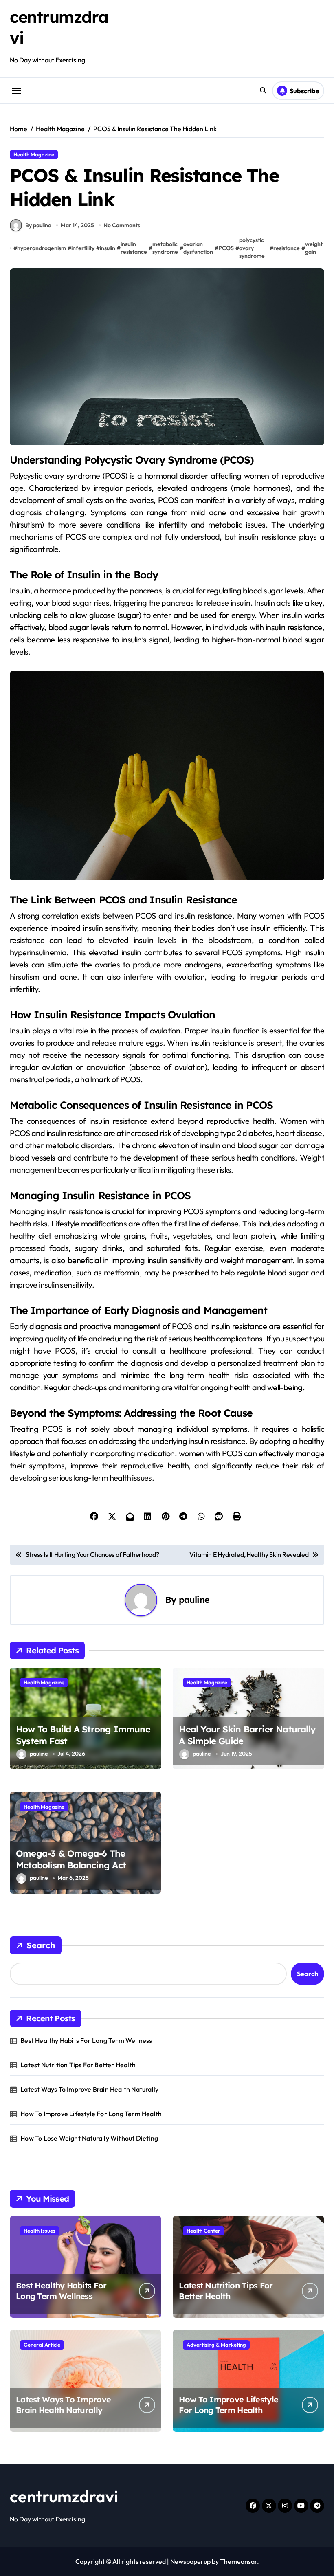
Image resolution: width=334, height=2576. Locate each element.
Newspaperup (190, 2561)
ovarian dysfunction (198, 248)
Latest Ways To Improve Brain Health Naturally (89, 2089)
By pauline (38, 225)
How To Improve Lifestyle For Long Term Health (91, 2114)
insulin (108, 248)
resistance (287, 248)
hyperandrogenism (42, 248)
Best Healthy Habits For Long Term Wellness (86, 2040)
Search (41, 1945)
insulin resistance (134, 248)
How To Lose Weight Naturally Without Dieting (89, 2138)
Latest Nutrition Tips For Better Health (78, 2065)
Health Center (203, 2231)
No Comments (122, 225)
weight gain (314, 248)
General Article (42, 2345)
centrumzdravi (64, 2496)
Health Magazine (34, 154)
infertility (83, 248)
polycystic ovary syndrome (252, 248)
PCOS (226, 248)
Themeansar (238, 2561)
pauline (194, 1599)
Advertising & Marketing (216, 2345)
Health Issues (40, 2231)
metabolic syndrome (165, 248)
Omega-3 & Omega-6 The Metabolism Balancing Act (71, 1859)
